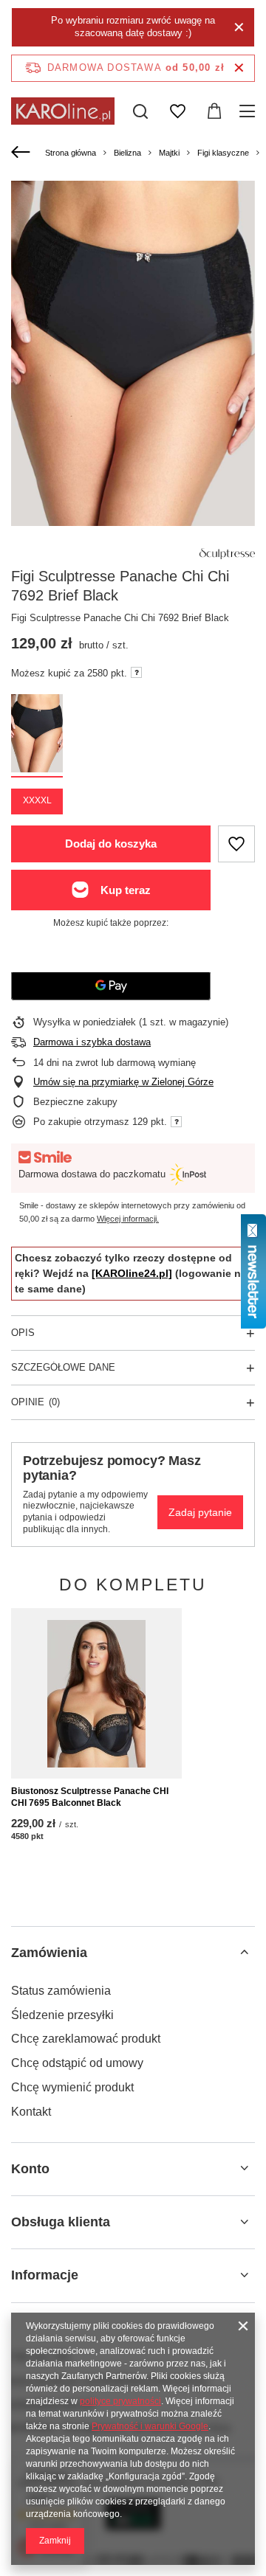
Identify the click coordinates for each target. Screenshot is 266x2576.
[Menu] (249, 111)
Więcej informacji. (128, 1219)
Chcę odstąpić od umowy (77, 2063)
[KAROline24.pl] (132, 1273)
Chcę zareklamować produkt (86, 2039)
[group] (133, 363)
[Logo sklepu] (63, 111)
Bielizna (127, 153)
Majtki (169, 153)
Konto (30, 2169)
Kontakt (31, 2112)
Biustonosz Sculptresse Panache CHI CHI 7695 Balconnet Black (90, 1797)
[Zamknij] (239, 27)
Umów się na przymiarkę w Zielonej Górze (123, 1082)
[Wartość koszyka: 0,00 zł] (214, 111)
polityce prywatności (120, 2401)
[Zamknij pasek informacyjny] (239, 68)
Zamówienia (49, 1953)
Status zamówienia (61, 1991)
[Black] (37, 735)
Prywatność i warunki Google (150, 2426)
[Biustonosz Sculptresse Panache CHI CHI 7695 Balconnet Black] (96, 1693)
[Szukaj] (140, 111)
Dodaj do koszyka (111, 844)
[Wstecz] (23, 153)
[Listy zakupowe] (177, 111)
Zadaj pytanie (200, 1512)
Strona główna (71, 153)
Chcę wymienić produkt (72, 2087)
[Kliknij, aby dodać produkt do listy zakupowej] (236, 844)
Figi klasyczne (223, 153)
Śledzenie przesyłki (62, 2015)
